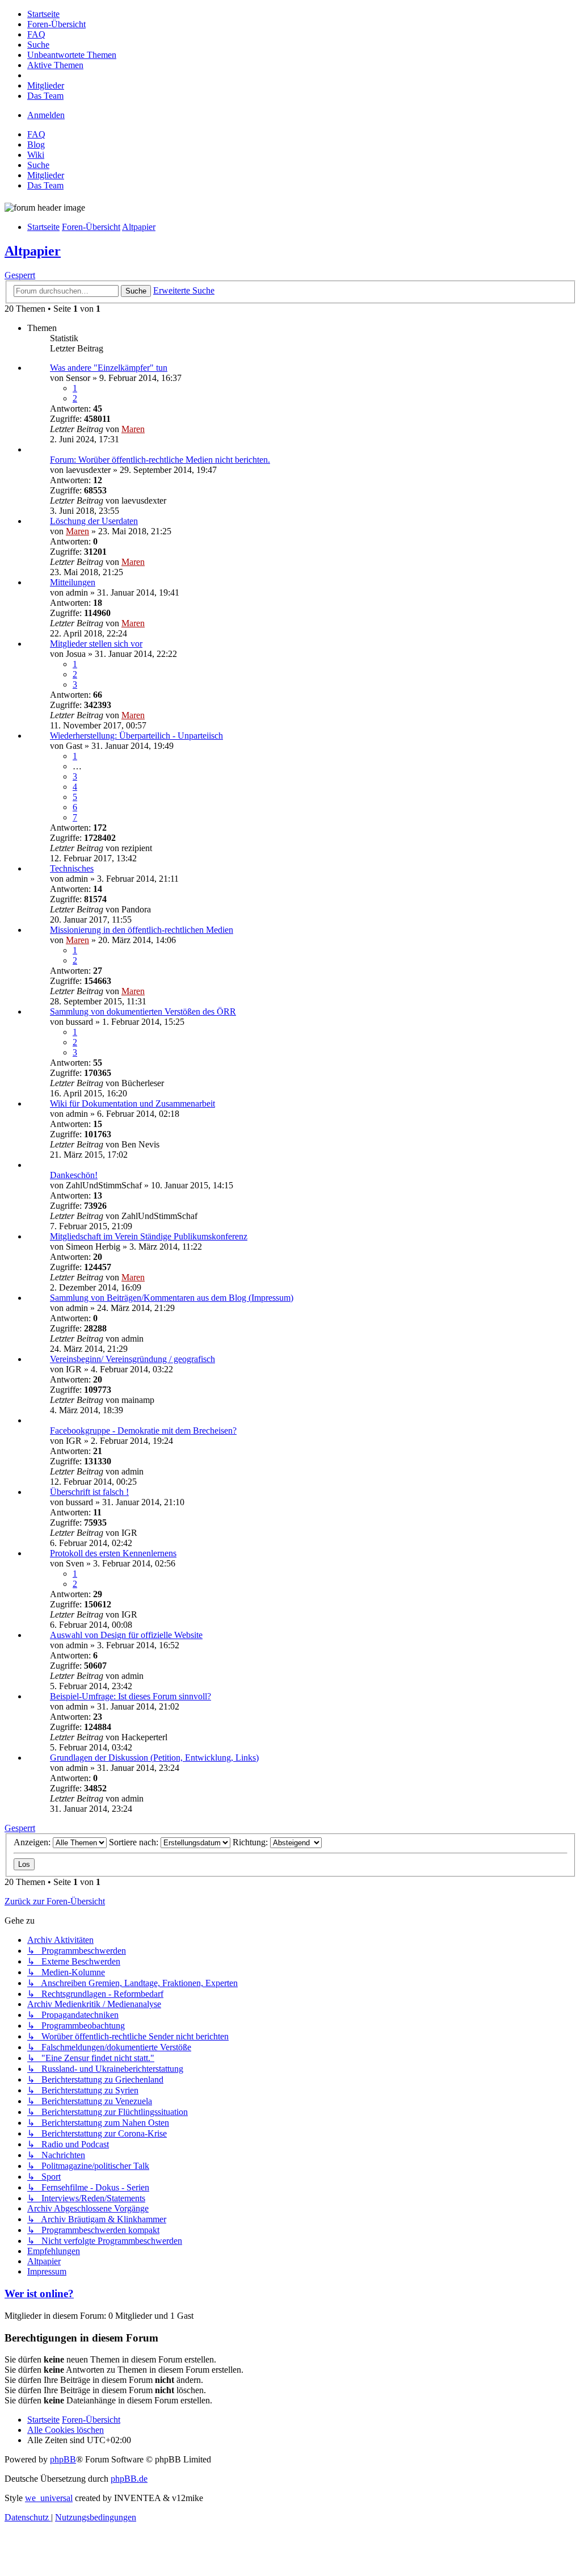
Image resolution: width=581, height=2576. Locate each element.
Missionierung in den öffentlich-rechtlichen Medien (142, 930)
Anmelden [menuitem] (46, 115)
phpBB (63, 2459)
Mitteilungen (73, 582)
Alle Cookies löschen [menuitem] (66, 2430)
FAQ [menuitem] (36, 134)
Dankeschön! (74, 1175)
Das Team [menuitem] (45, 185)
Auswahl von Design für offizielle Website (126, 1635)
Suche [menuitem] (38, 165)
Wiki (36, 155)
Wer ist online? (39, 2294)
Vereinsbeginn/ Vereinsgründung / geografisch (132, 1359)
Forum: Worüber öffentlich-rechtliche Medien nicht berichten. (160, 460)
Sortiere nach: (135, 1842)
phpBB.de (129, 2479)
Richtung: (251, 1842)
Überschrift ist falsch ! (89, 1492)
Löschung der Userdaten (94, 521)
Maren (133, 429)
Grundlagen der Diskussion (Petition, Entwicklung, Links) (154, 1758)
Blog (36, 144)
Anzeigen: (33, 1842)
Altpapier (33, 251)
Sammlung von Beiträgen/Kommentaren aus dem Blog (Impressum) (172, 1298)
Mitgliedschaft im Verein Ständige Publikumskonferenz (149, 1236)
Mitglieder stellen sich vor (96, 644)
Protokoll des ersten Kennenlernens (113, 1553)
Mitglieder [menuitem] (46, 175)
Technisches (72, 868)
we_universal (49, 2498)
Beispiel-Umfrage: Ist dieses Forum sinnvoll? (130, 1696)
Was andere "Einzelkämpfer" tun (109, 368)
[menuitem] (43, 14)
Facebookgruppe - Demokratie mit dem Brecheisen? (143, 1431)
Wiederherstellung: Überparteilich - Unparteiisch (136, 736)
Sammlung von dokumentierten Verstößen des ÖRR (143, 1011)
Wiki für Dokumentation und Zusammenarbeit (132, 1103)
